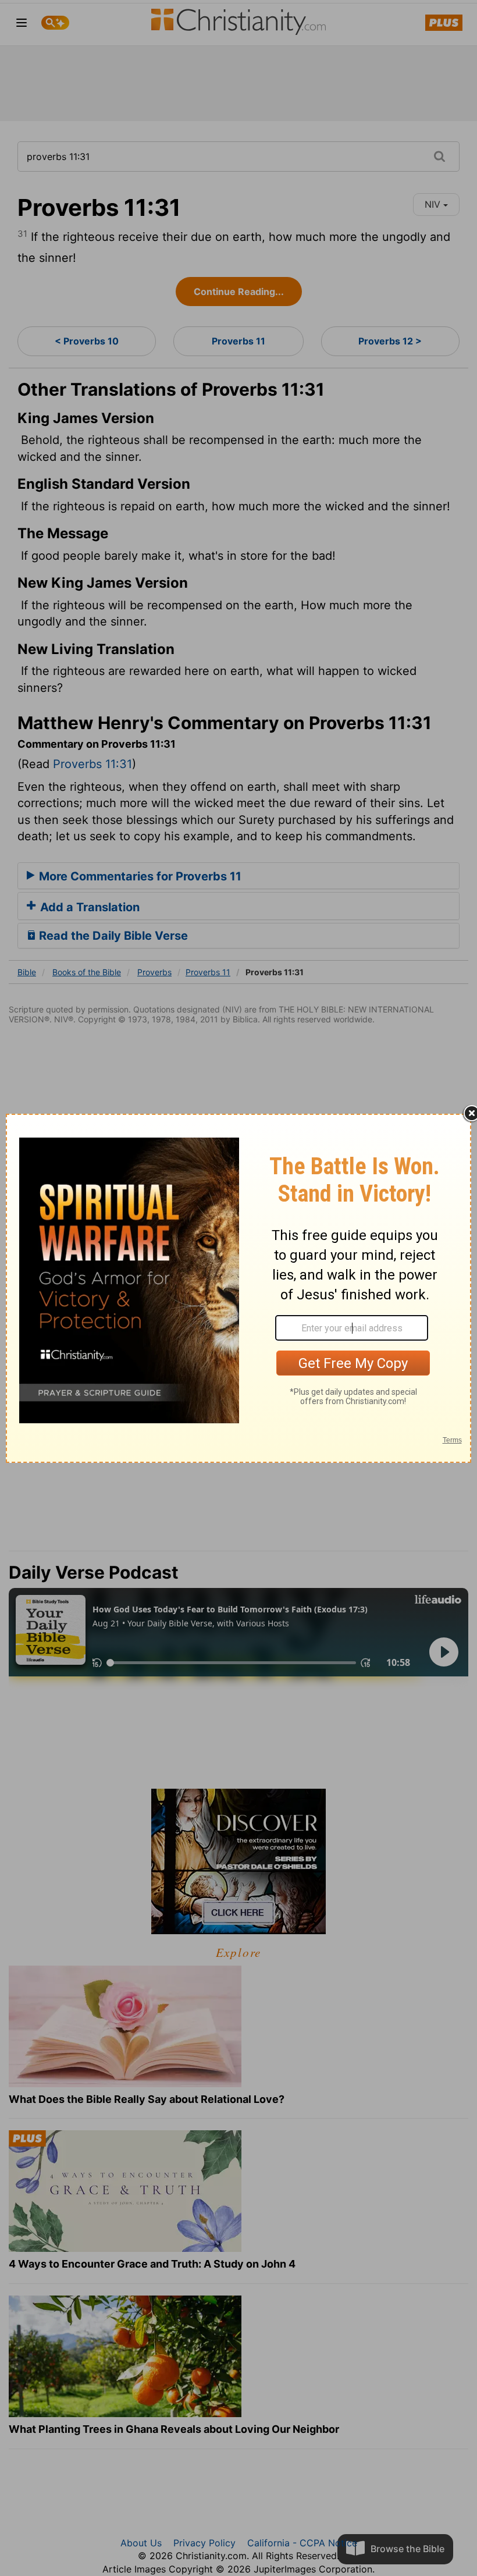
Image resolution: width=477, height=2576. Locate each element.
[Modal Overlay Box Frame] (238, 1288)
